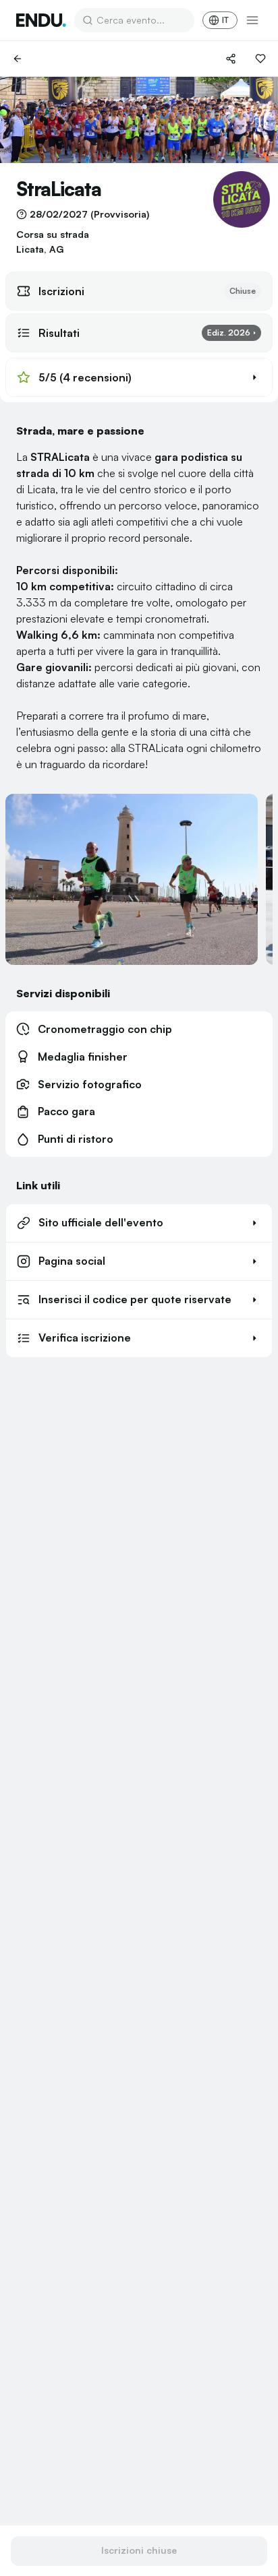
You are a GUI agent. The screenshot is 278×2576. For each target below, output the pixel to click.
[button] (139, 377)
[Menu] (252, 20)
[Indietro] (18, 59)
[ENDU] (41, 20)
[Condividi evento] (231, 59)
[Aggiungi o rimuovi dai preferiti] (260, 59)
